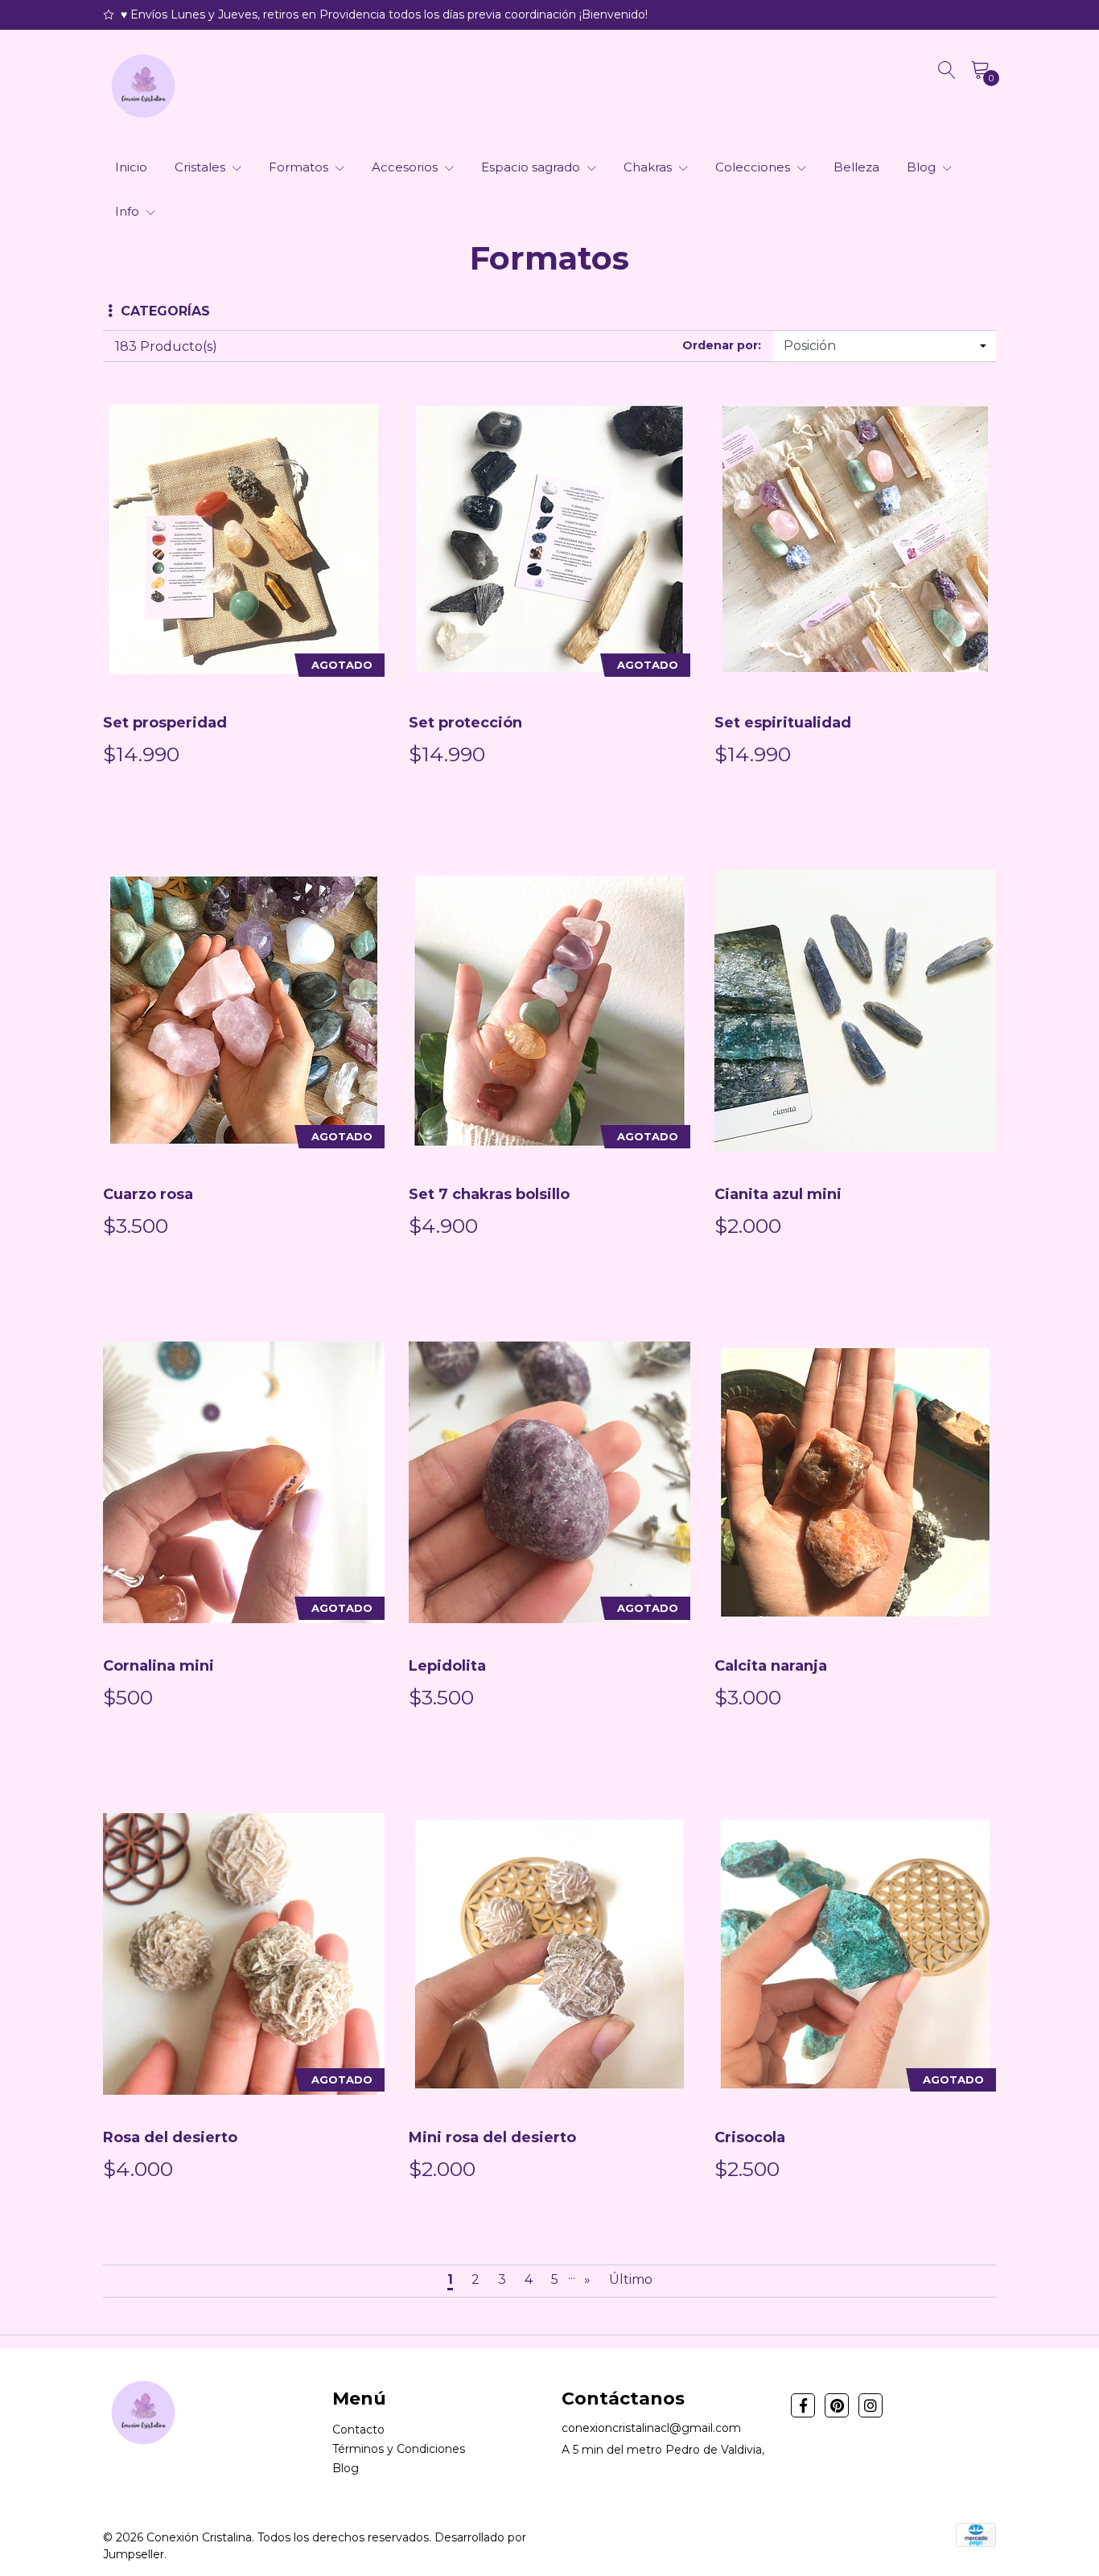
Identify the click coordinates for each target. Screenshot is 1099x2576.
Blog (923, 167)
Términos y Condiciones (399, 2449)
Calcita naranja (771, 1666)
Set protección (465, 723)
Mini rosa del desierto (492, 2137)
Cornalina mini (158, 1666)
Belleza (856, 167)
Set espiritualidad (783, 723)
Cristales (202, 167)
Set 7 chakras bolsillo (489, 1194)
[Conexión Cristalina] (143, 86)
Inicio (131, 167)
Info (129, 211)
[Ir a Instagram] (871, 2405)
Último (631, 2279)
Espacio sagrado (532, 167)
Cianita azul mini (778, 1194)
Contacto (358, 2430)
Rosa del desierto (170, 2137)
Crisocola (750, 2137)
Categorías (165, 311)
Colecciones (754, 167)
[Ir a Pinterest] (837, 2405)
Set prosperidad (165, 723)
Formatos (300, 167)
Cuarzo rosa (148, 1194)
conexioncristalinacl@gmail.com (651, 2428)
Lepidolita (447, 1666)
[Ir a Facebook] (803, 2405)
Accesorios (406, 167)
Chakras (649, 167)
